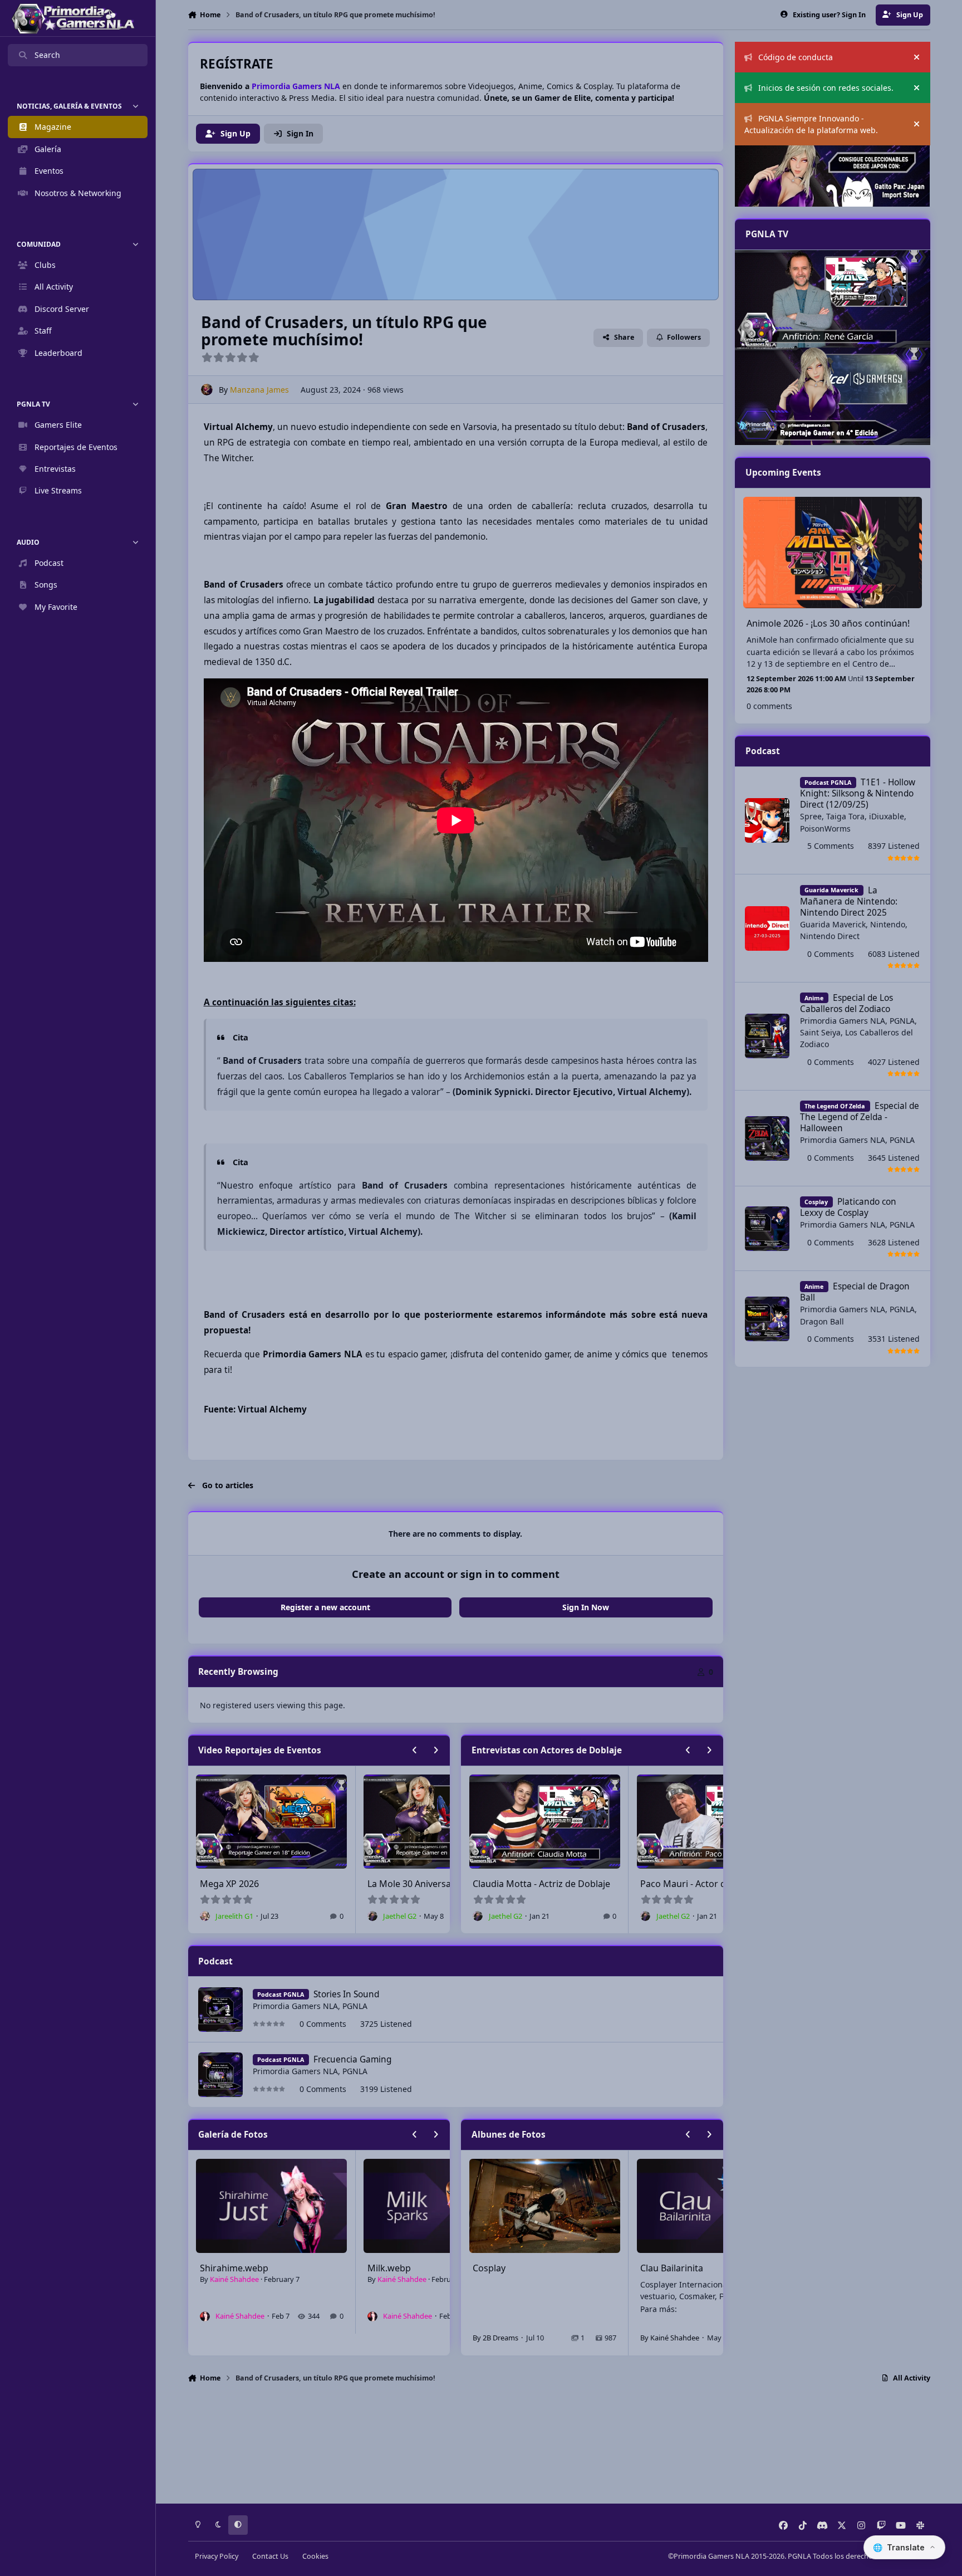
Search (47, 55)
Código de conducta (796, 57)
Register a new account (325, 1607)
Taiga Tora (845, 816)
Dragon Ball (822, 1321)
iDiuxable (887, 816)
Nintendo (888, 924)
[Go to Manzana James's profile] (207, 390)
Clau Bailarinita (504, 2268)
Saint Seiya (820, 1032)
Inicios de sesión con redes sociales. (826, 88)
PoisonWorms (825, 828)
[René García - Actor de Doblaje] (832, 299)
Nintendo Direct (830, 936)
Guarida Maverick (833, 924)
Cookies (315, 2556)
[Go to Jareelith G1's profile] (372, 1916)
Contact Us (270, 2556)
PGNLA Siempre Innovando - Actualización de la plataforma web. (811, 124)
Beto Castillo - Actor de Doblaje (705, 1884)
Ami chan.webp (400, 2268)
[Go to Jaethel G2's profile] (205, 1916)
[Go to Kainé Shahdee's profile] (205, 2316)
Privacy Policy (217, 2556)
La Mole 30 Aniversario (247, 1884)
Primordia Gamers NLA (295, 2006)
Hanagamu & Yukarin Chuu (698, 2268)
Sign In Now (586, 1607)
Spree (811, 816)
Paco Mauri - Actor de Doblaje (535, 1884)
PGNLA (355, 2006)
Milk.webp (222, 2268)
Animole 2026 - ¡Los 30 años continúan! (828, 623)
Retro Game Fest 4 (406, 1884)
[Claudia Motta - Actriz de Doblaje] (832, 396)
